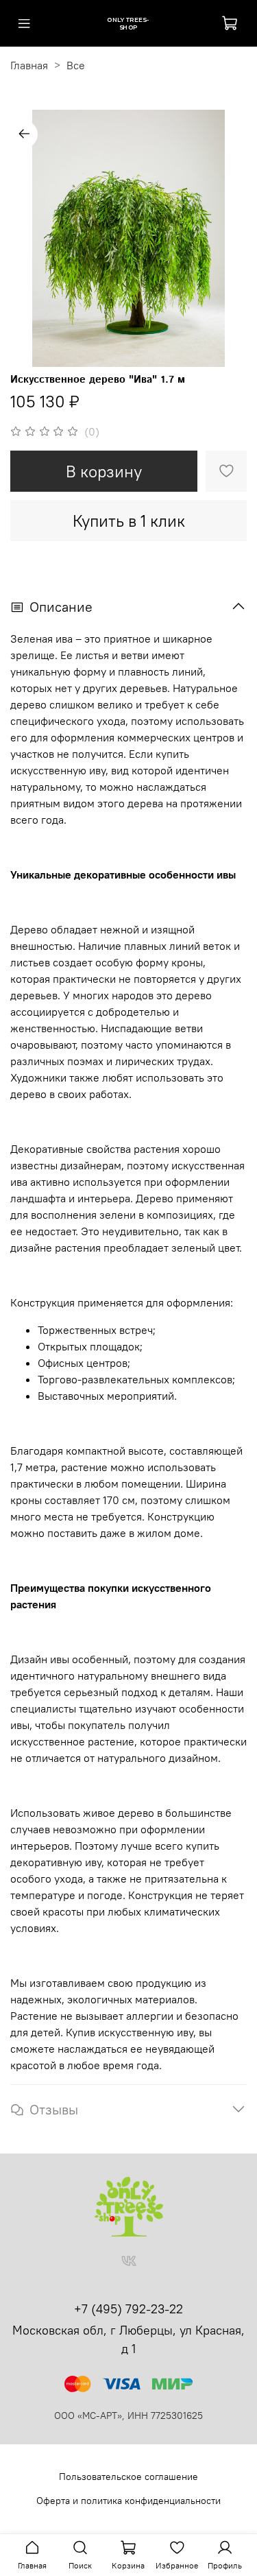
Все (76, 65)
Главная (29, 65)
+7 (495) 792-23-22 (128, 2309)
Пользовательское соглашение (128, 2477)
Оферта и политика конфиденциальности (128, 2501)
